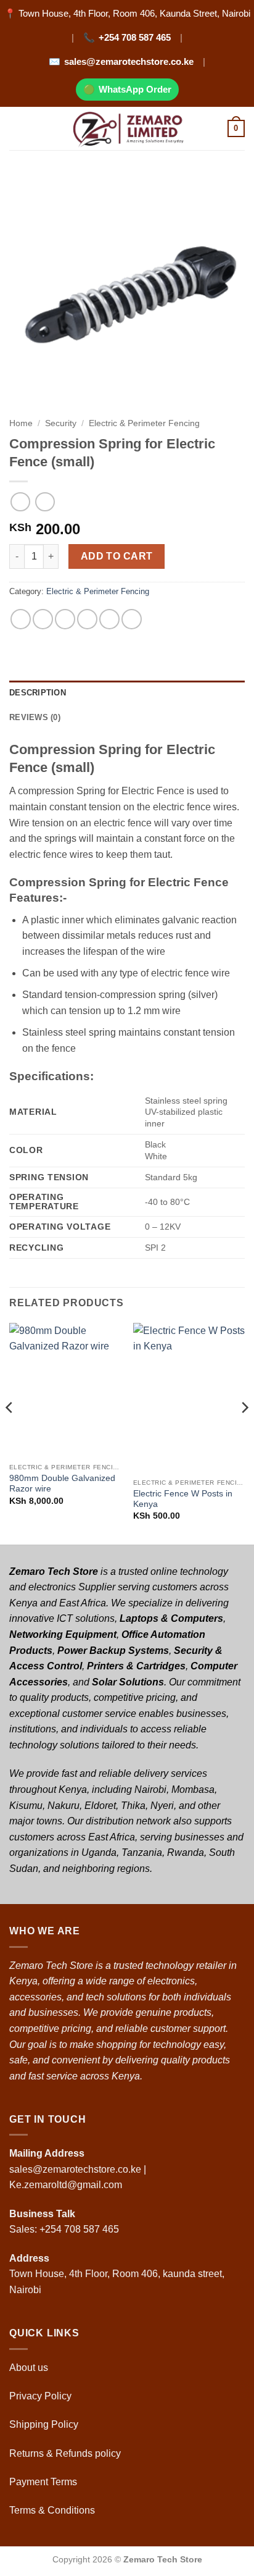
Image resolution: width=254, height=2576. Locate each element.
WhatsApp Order (135, 89)
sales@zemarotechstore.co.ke (129, 61)
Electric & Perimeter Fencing (144, 423)
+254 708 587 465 (135, 37)
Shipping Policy (45, 2424)
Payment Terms (44, 2482)
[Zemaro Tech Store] (127, 128)
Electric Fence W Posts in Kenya (183, 1499)
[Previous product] (45, 502)
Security (61, 423)
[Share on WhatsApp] (21, 619)
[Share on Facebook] (43, 619)
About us (30, 2368)
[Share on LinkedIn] (132, 619)
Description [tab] (38, 693)
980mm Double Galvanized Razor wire (62, 1484)
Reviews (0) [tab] (35, 717)
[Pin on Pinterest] (109, 619)
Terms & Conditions (53, 2510)
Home (21, 423)
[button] (17, 128)
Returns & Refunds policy (65, 2453)
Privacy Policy (40, 2396)
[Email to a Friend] (87, 619)
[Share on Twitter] (65, 619)
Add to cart (117, 556)
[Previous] (10, 1433)
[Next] (244, 1433)
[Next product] (20, 502)
